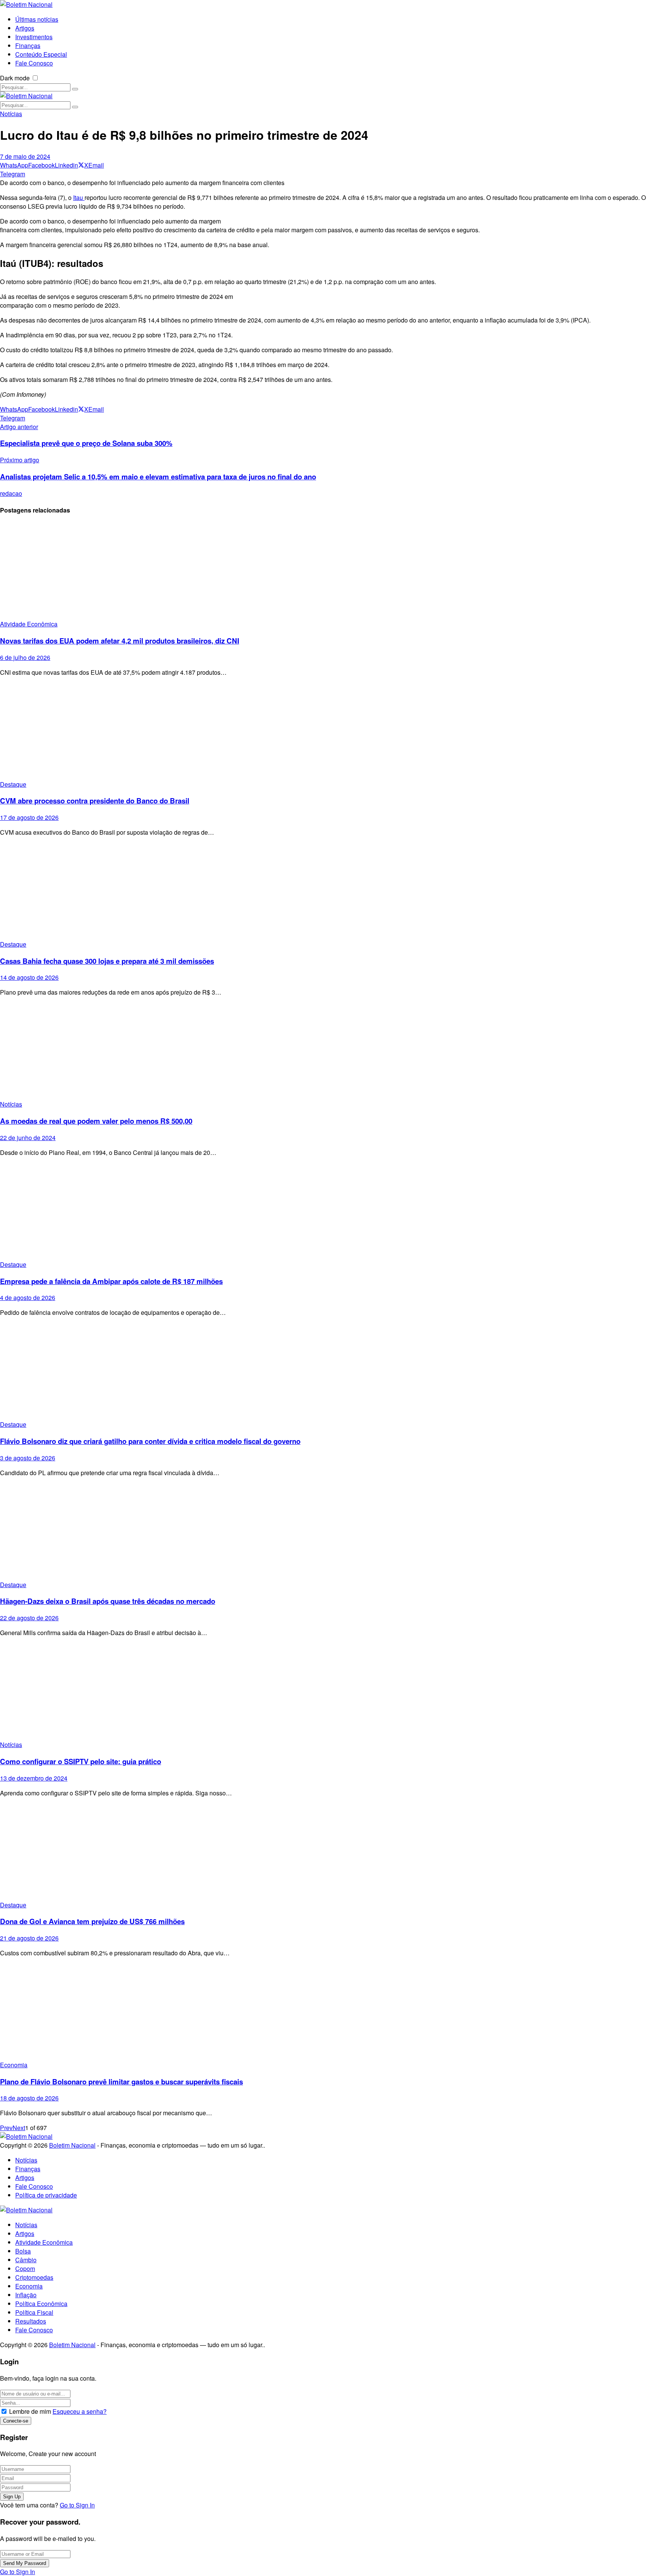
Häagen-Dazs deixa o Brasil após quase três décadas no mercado (108, 1601)
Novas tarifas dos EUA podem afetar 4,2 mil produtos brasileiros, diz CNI (120, 641)
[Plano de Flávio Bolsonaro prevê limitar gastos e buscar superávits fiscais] (329, 2012)
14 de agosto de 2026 (29, 977)
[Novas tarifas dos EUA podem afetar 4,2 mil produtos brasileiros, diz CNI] (329, 571)
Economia (14, 2065)
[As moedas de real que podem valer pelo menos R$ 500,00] (329, 1051)
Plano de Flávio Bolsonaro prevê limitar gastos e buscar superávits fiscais (121, 2082)
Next (19, 2128)
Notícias (11, 114)
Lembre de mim (30, 2411)
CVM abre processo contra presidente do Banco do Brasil (95, 801)
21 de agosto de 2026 (29, 1938)
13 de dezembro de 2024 (34, 1778)
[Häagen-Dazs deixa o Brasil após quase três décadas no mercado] (329, 1532)
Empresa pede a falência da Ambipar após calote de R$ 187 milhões (111, 1281)
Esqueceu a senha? (80, 2411)
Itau (79, 197)
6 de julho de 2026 (25, 657)
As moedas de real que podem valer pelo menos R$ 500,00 (96, 1121)
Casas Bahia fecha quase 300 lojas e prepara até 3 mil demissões (107, 961)
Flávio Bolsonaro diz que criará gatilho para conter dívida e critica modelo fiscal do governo (150, 1441)
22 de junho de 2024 (28, 1138)
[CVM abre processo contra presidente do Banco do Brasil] (329, 731)
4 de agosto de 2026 (28, 1298)
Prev (6, 2128)
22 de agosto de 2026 (29, 1618)
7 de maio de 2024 (25, 156)
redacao (11, 493)
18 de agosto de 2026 (29, 2098)
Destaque (13, 784)
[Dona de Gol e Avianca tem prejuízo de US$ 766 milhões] (329, 1852)
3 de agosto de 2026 (28, 1458)
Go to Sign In (77, 2505)
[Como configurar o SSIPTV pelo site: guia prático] (329, 1692)
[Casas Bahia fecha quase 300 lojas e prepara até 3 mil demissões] (329, 891)
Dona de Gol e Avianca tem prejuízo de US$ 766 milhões (92, 1921)
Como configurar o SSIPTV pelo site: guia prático (81, 1761)
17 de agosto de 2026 (29, 817)
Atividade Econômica (29, 624)
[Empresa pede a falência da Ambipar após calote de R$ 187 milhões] (329, 1211)
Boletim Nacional (72, 2145)
